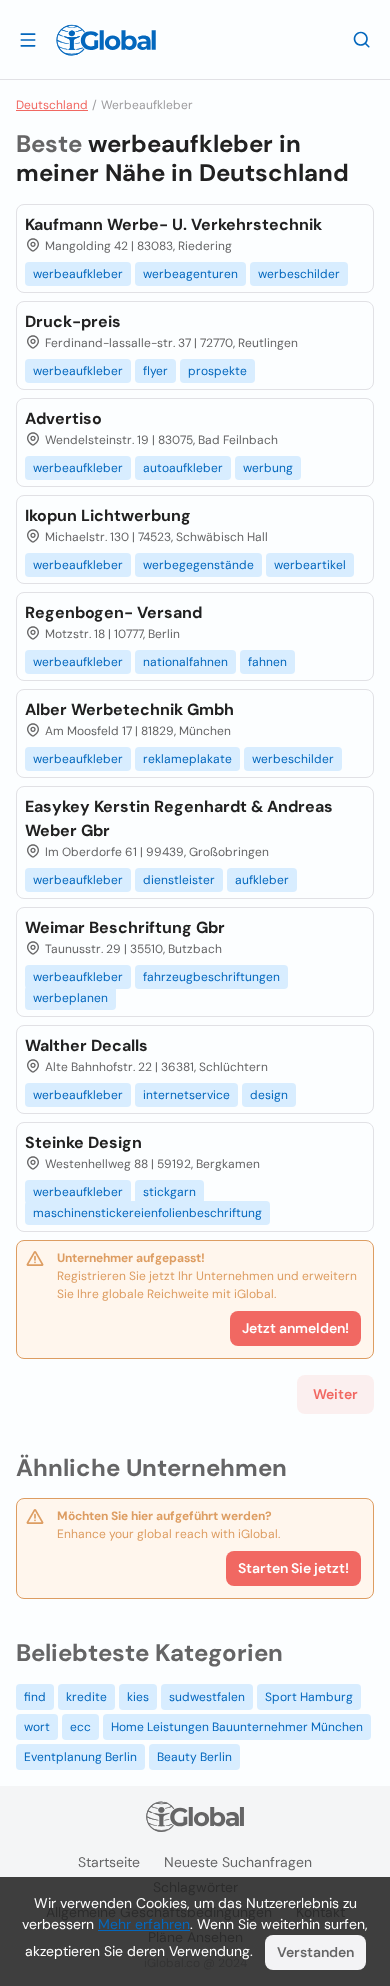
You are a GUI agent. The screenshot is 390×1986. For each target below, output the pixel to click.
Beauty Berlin (194, 1757)
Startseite (109, 1862)
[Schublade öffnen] (28, 39)
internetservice (186, 1095)
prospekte (217, 371)
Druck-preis (73, 321)
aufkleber (262, 880)
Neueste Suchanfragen (238, 1862)
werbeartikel (310, 565)
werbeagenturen (190, 274)
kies (138, 1697)
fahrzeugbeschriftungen (211, 977)
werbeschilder (299, 274)
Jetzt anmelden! (295, 1328)
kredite (86, 1697)
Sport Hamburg (309, 1697)
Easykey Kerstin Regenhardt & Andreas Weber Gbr (179, 818)
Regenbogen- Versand (113, 612)
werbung (268, 468)
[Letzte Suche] (362, 39)
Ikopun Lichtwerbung (108, 515)
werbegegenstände (198, 565)
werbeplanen (70, 998)
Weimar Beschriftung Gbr (125, 927)
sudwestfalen (207, 1697)
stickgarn (169, 1192)
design (269, 1095)
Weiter (335, 1394)
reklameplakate (187, 759)
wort (37, 1727)
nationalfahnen (185, 662)
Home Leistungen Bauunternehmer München (237, 1727)
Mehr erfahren (144, 1924)
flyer (155, 371)
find (35, 1697)
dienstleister (179, 880)
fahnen (267, 662)
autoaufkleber (183, 468)
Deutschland (52, 105)
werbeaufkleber (78, 274)
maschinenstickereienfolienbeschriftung (147, 1213)
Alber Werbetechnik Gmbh (129, 709)
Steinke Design (83, 1142)
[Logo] (106, 40)
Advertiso (63, 418)
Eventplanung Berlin (80, 1757)
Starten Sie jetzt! (293, 1568)
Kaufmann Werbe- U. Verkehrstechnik (173, 224)
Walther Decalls (86, 1045)
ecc (80, 1727)
